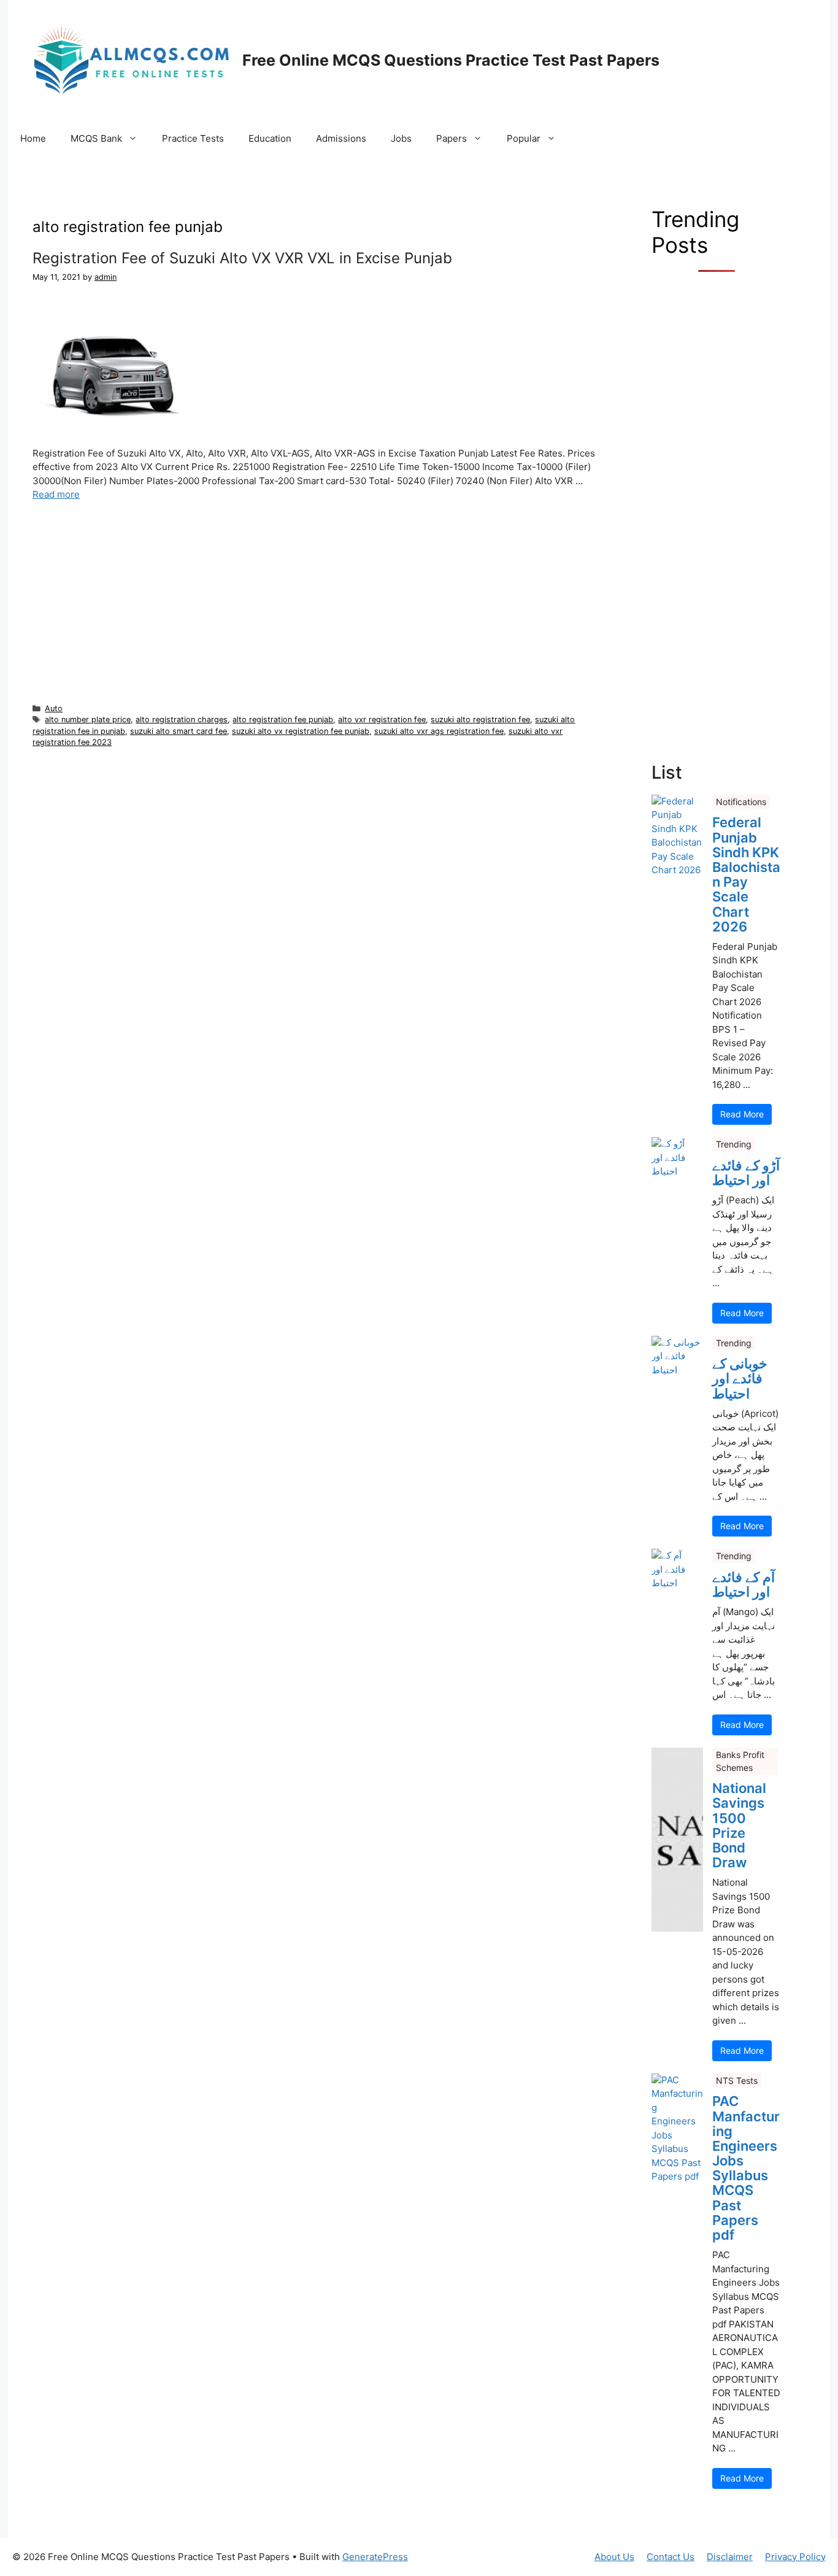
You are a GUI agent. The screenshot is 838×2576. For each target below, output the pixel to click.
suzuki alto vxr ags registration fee (439, 731)
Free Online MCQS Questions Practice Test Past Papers (451, 60)
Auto (54, 708)
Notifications (741, 802)
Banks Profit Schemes (740, 1761)
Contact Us (671, 2557)
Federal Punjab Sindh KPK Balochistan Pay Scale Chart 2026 (746, 874)
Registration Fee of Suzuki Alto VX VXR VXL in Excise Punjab (242, 258)
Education (270, 138)
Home (33, 138)
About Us (614, 2557)
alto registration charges (182, 719)
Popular (524, 138)
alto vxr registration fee (382, 719)
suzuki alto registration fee (480, 719)
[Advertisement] (317, 601)
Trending (734, 1144)
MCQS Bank (96, 138)
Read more (56, 494)
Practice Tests (193, 138)
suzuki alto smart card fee (179, 731)
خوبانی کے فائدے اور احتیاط (740, 1379)
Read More (742, 1114)
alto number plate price (88, 719)
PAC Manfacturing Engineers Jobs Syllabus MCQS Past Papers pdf (746, 2168)
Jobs (401, 138)
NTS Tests (737, 2080)
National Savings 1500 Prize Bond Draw (739, 1825)
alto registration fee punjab (283, 719)
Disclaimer (730, 2557)
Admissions (341, 138)
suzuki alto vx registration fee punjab (301, 731)
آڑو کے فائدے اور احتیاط (746, 1173)
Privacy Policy (795, 2557)
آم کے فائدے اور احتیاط (744, 1584)
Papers (452, 138)
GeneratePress (375, 2557)
